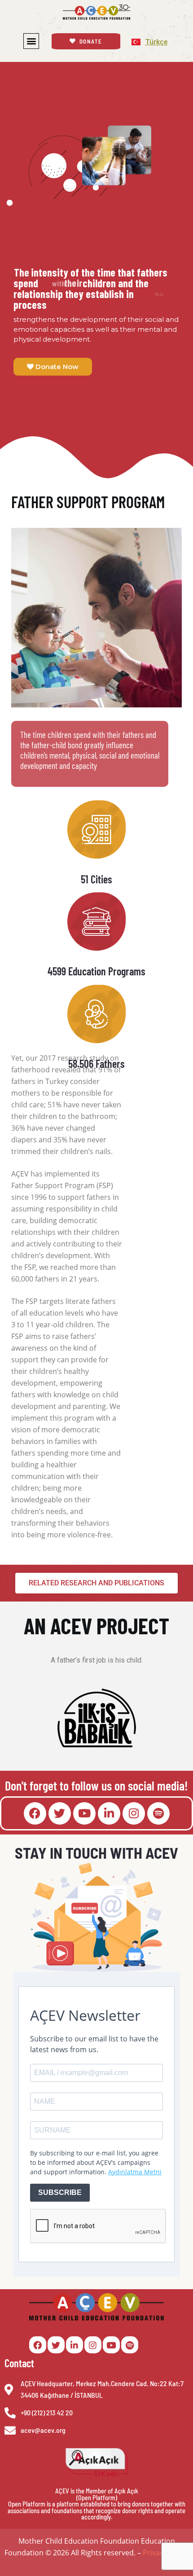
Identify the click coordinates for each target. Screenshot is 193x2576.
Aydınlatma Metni (135, 2172)
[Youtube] (84, 1813)
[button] (31, 41)
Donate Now (56, 366)
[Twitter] (60, 1813)
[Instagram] (134, 1813)
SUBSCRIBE (60, 2192)
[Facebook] (35, 1813)
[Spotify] (158, 1813)
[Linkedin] (109, 1813)
